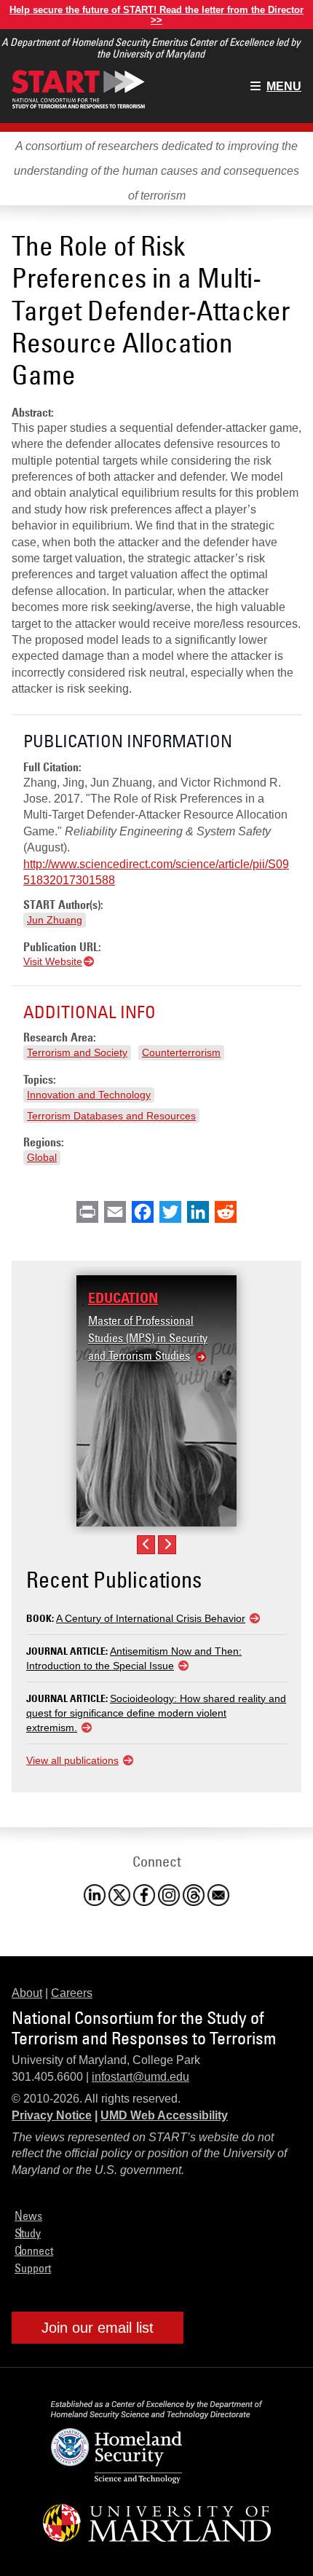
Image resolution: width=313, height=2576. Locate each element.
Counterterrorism (181, 1052)
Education (123, 1298)
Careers (72, 1993)
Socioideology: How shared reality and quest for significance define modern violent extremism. (156, 1713)
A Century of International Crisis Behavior (151, 1618)
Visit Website (53, 961)
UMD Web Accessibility (164, 2115)
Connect (34, 2250)
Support (33, 2268)
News (28, 2215)
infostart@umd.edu (140, 2077)
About (27, 1993)
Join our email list (98, 2328)
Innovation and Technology (89, 1095)
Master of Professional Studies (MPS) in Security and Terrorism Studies (148, 1338)
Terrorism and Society (77, 1052)
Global (42, 1157)
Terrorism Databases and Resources (111, 1116)
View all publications (72, 1760)
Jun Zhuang (55, 920)
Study (28, 2233)
